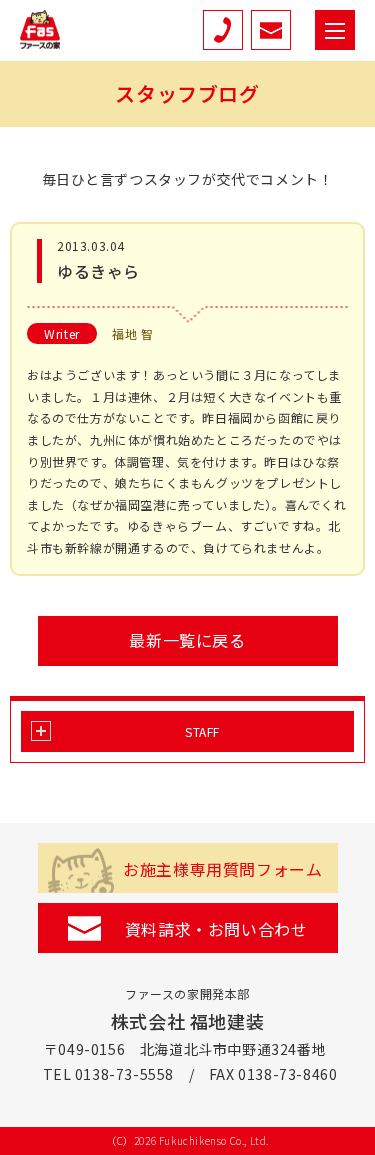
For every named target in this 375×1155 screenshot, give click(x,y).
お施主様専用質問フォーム (222, 869)
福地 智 (132, 333)
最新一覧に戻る (187, 640)
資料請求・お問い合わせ (216, 929)
